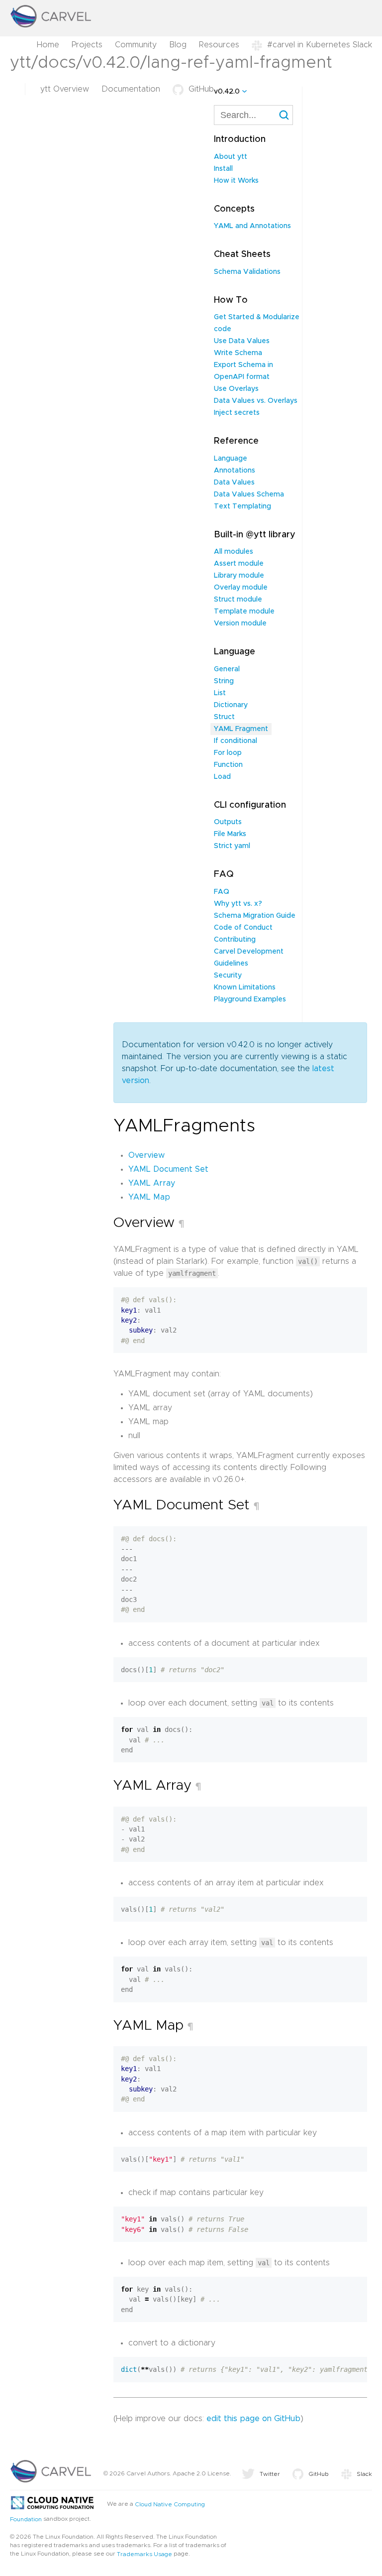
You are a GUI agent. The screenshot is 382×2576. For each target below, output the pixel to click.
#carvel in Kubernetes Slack (320, 45)
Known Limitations (245, 987)
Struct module (238, 600)
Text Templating (242, 506)
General (227, 669)
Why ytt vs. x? (238, 904)
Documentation (131, 89)
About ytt (231, 157)
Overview (146, 1155)
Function (228, 765)
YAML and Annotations (252, 226)
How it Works (236, 181)
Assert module (239, 564)
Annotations (235, 471)
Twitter (270, 2474)
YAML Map (149, 1197)
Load (222, 777)
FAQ (222, 892)
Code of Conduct (243, 928)
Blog (178, 45)
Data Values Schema (249, 494)
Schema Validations (247, 272)
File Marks (230, 834)
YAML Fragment (241, 729)
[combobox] (253, 115)
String (224, 681)
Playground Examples (250, 999)
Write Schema (238, 353)
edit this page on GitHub (253, 2419)
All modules (234, 552)
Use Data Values (242, 341)
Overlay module (241, 588)
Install (223, 169)
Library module (239, 576)
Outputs (228, 822)
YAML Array (152, 1183)
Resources (219, 45)
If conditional (236, 741)
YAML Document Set (168, 1169)
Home (48, 45)
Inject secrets (237, 413)
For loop (228, 753)
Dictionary (231, 705)
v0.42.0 (227, 92)
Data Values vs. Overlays (256, 401)
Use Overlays (236, 389)
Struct (224, 717)
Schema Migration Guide (255, 916)
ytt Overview (65, 89)
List (220, 693)
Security (228, 976)
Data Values (234, 483)
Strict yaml (232, 846)
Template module (244, 612)
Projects (87, 45)
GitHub (201, 89)
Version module (240, 623)
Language (231, 459)
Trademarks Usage (144, 2554)
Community (136, 45)
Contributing (235, 940)
